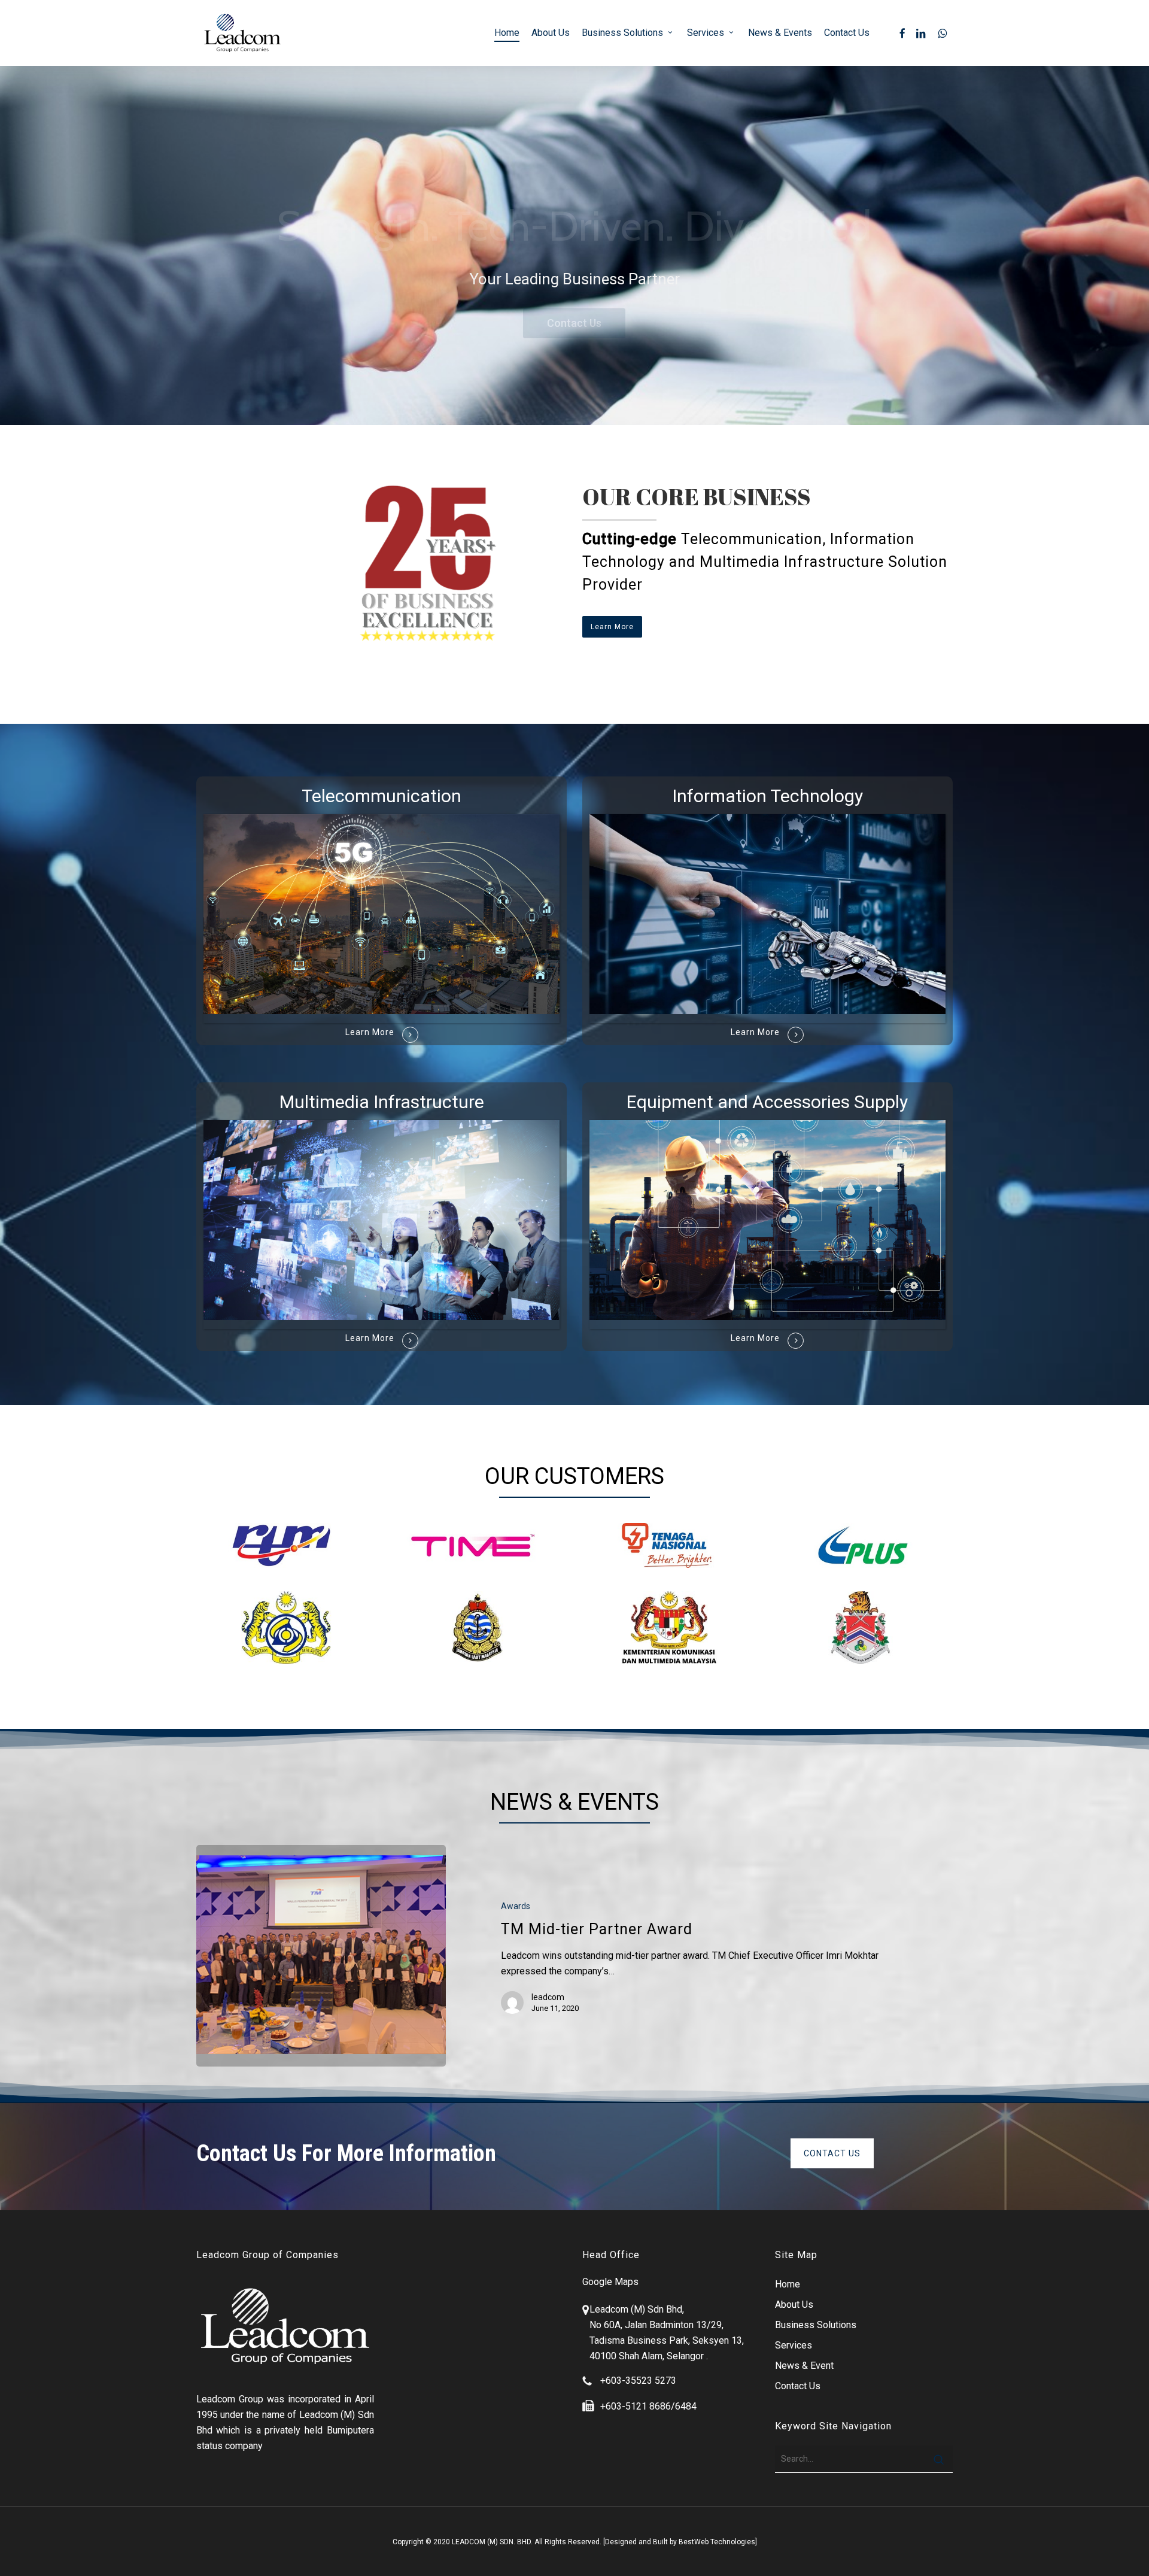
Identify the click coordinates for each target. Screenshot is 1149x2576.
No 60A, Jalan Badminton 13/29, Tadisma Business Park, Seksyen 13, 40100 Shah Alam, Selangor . (667, 2340)
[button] (612, 627)
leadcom (548, 1997)
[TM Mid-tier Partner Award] (321, 1956)
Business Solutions (816, 2325)
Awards (516, 1906)
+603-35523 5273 (638, 2381)
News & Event (804, 2366)
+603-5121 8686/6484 (648, 2406)
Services (794, 2345)
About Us (794, 2305)
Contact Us (574, 323)
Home (788, 2284)
